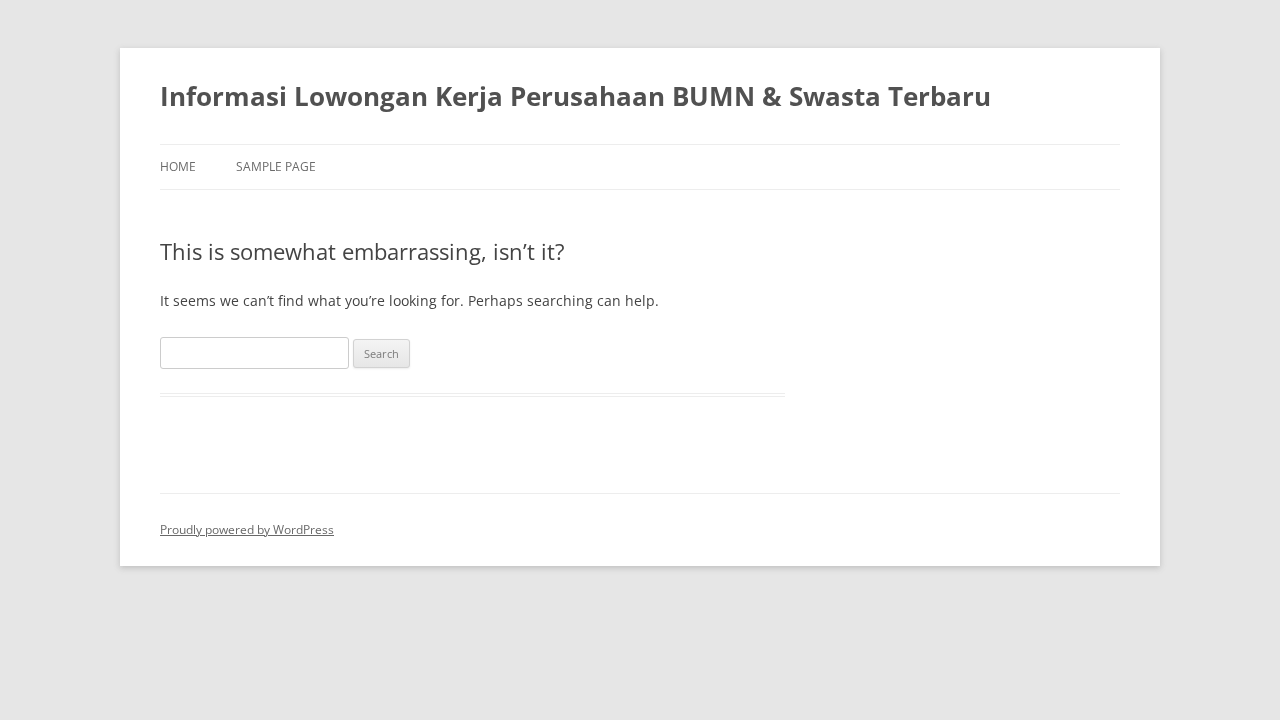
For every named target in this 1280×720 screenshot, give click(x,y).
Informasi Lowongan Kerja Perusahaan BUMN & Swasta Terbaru (575, 96)
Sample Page (276, 166)
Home (178, 166)
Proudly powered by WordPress (247, 529)
